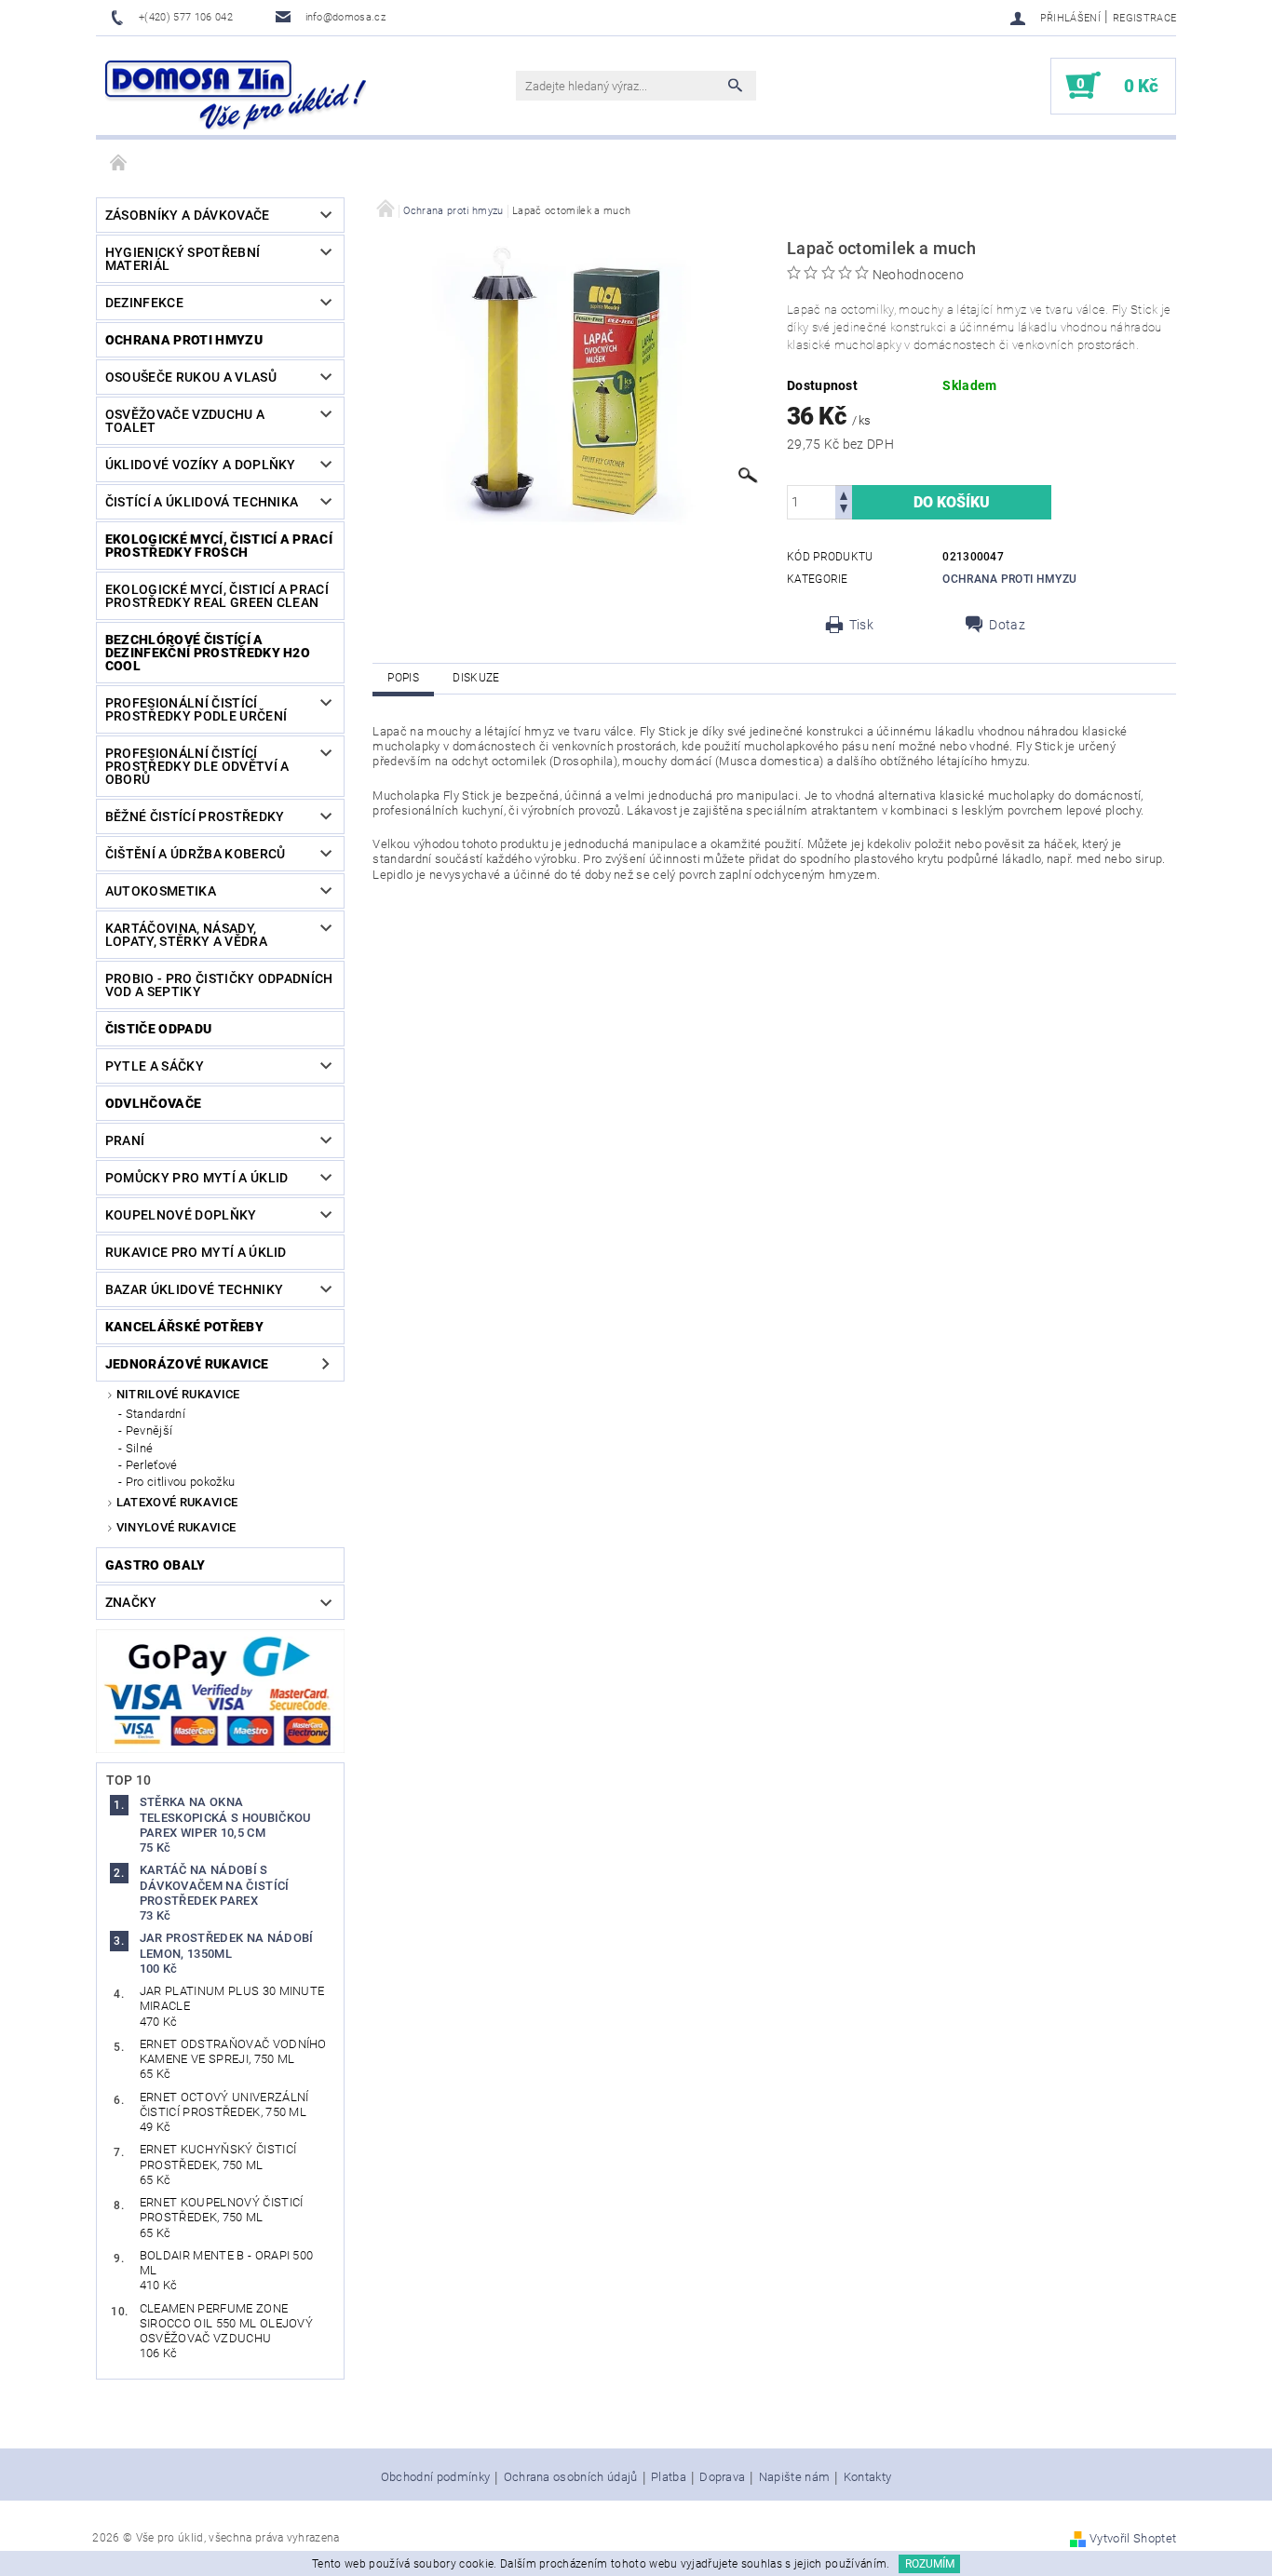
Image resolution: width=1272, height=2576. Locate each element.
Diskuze (476, 678)
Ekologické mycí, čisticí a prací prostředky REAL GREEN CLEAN (217, 596)
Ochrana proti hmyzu (184, 340)
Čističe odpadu (158, 1029)
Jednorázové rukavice (187, 1364)
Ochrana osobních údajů (571, 2477)
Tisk (861, 625)
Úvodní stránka (119, 164)
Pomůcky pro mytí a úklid (197, 1178)
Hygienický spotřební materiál (183, 259)
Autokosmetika (161, 891)
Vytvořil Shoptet (1133, 2538)
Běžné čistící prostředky (195, 816)
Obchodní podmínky (435, 2477)
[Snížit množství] (844, 511)
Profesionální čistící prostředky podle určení (196, 709)
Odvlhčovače (154, 1103)
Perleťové (152, 1465)
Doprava (722, 2477)
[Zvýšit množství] (844, 494)
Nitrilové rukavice (178, 1394)
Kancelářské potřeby (184, 1327)
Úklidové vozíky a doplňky (201, 465)
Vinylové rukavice (176, 1527)
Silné (140, 1448)
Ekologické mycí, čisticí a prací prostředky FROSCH (219, 546)
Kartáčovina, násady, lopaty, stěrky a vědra (186, 935)
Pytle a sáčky (155, 1066)
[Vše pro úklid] (236, 95)
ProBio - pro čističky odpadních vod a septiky (219, 985)
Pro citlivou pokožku (180, 1482)
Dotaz (1007, 625)
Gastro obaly (156, 1565)
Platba (669, 2477)
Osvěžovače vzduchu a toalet (185, 421)
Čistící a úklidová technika (202, 502)
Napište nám (795, 2477)
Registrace (1144, 18)
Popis (403, 678)
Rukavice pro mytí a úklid (196, 1252)
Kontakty (868, 2477)
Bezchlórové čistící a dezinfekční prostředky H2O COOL (208, 653)
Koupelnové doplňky (181, 1215)
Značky (131, 1602)
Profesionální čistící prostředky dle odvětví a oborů (197, 766)
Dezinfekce (144, 303)
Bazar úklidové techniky (194, 1289)
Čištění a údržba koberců (196, 854)
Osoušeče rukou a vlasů (191, 377)
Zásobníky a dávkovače (188, 215)
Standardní (156, 1414)
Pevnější (149, 1430)
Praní (125, 1140)
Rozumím (930, 2564)
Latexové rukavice (177, 1502)
